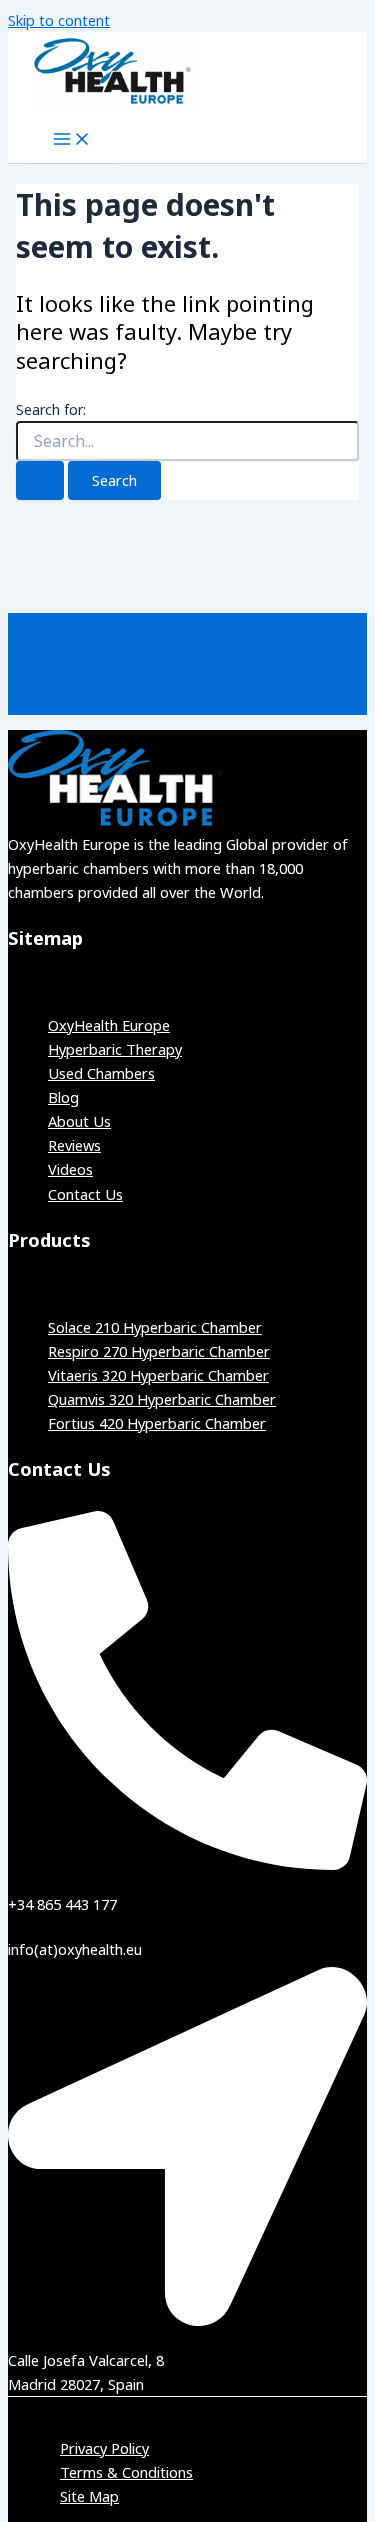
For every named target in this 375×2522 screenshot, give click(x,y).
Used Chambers (101, 1073)
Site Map (89, 2496)
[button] (187, 986)
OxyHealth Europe (109, 1025)
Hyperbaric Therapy (115, 1049)
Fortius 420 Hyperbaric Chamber (157, 1423)
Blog (63, 1097)
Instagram (153, 641)
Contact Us (85, 1194)
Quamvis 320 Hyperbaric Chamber (162, 1399)
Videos (70, 1169)
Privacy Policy (104, 2448)
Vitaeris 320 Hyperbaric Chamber (158, 1375)
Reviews (74, 1145)
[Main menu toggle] (72, 140)
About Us (79, 1121)
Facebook (272, 641)
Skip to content (59, 20)
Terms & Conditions (126, 2472)
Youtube (210, 692)
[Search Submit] (40, 480)
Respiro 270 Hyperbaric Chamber (159, 1351)
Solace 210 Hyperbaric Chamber (155, 1327)
